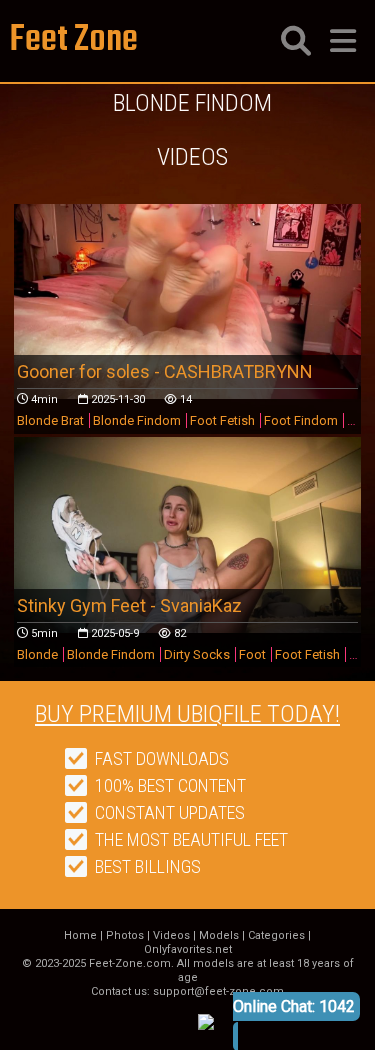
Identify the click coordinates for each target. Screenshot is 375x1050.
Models (219, 935)
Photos (125, 935)
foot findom (301, 420)
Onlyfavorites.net (188, 949)
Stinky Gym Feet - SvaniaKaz (129, 605)
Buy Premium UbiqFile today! (187, 714)
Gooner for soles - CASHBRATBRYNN (165, 371)
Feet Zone (74, 40)
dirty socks (197, 654)
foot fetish (222, 420)
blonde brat (50, 420)
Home (80, 935)
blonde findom (137, 420)
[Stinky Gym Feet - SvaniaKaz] (188, 534)
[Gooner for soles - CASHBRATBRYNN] (188, 301)
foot (252, 654)
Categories (276, 935)
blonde (37, 654)
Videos (171, 935)
